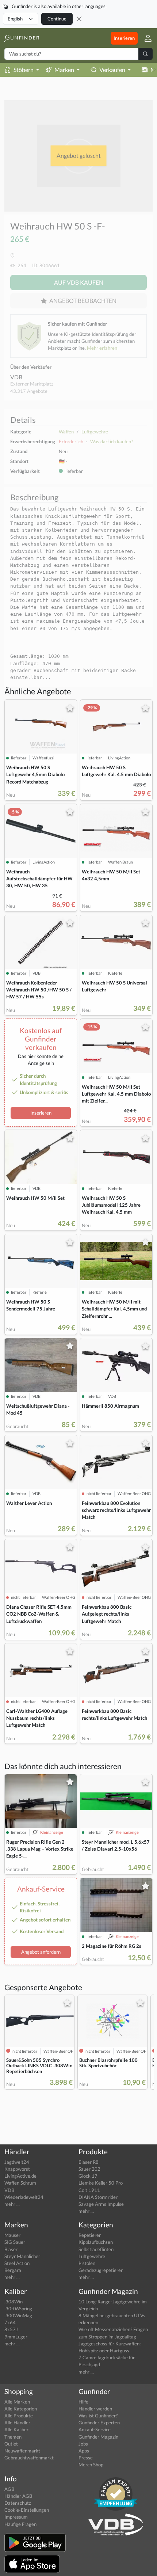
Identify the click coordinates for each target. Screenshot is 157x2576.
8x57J (11, 2329)
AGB (9, 2489)
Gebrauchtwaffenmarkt (29, 2458)
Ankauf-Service (95, 2429)
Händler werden (95, 2409)
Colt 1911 (89, 2190)
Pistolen (87, 2263)
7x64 (10, 2322)
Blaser (11, 2249)
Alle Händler (17, 2423)
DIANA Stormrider (98, 2197)
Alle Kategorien (21, 2409)
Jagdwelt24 (17, 2162)
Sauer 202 (89, 2169)
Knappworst (17, 2169)
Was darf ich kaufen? (112, 441)
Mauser (12, 2235)
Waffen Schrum (20, 2183)
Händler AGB (18, 2496)
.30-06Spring (18, 2308)
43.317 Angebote (29, 391)
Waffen (66, 432)
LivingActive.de (20, 2176)
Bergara (13, 2270)
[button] (145, 38)
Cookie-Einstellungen (27, 2510)
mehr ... (12, 2204)
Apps (84, 2451)
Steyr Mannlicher (22, 2256)
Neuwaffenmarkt (22, 2451)
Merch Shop (91, 2465)
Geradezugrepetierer (101, 2270)
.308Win (14, 2302)
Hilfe (83, 2402)
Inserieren (124, 38)
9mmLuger (16, 2337)
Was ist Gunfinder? (98, 2416)
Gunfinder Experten (99, 2423)
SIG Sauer (15, 2242)
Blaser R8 (89, 2162)
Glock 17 (88, 2176)
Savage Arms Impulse (101, 2204)
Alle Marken (17, 2402)
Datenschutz (18, 2503)
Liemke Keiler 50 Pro (101, 2183)
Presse (86, 2458)
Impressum (16, 2517)
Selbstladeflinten (96, 2249)
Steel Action (17, 2263)
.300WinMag (18, 2315)
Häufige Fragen (20, 2524)
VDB (16, 377)
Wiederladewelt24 (24, 2197)
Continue (57, 19)
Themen (13, 2437)
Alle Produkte (19, 2416)
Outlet (11, 2444)
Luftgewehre (95, 432)
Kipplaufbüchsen (96, 2242)
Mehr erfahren (102, 348)
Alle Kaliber (16, 2429)
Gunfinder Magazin (98, 2437)
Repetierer (90, 2235)
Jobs (83, 2444)
